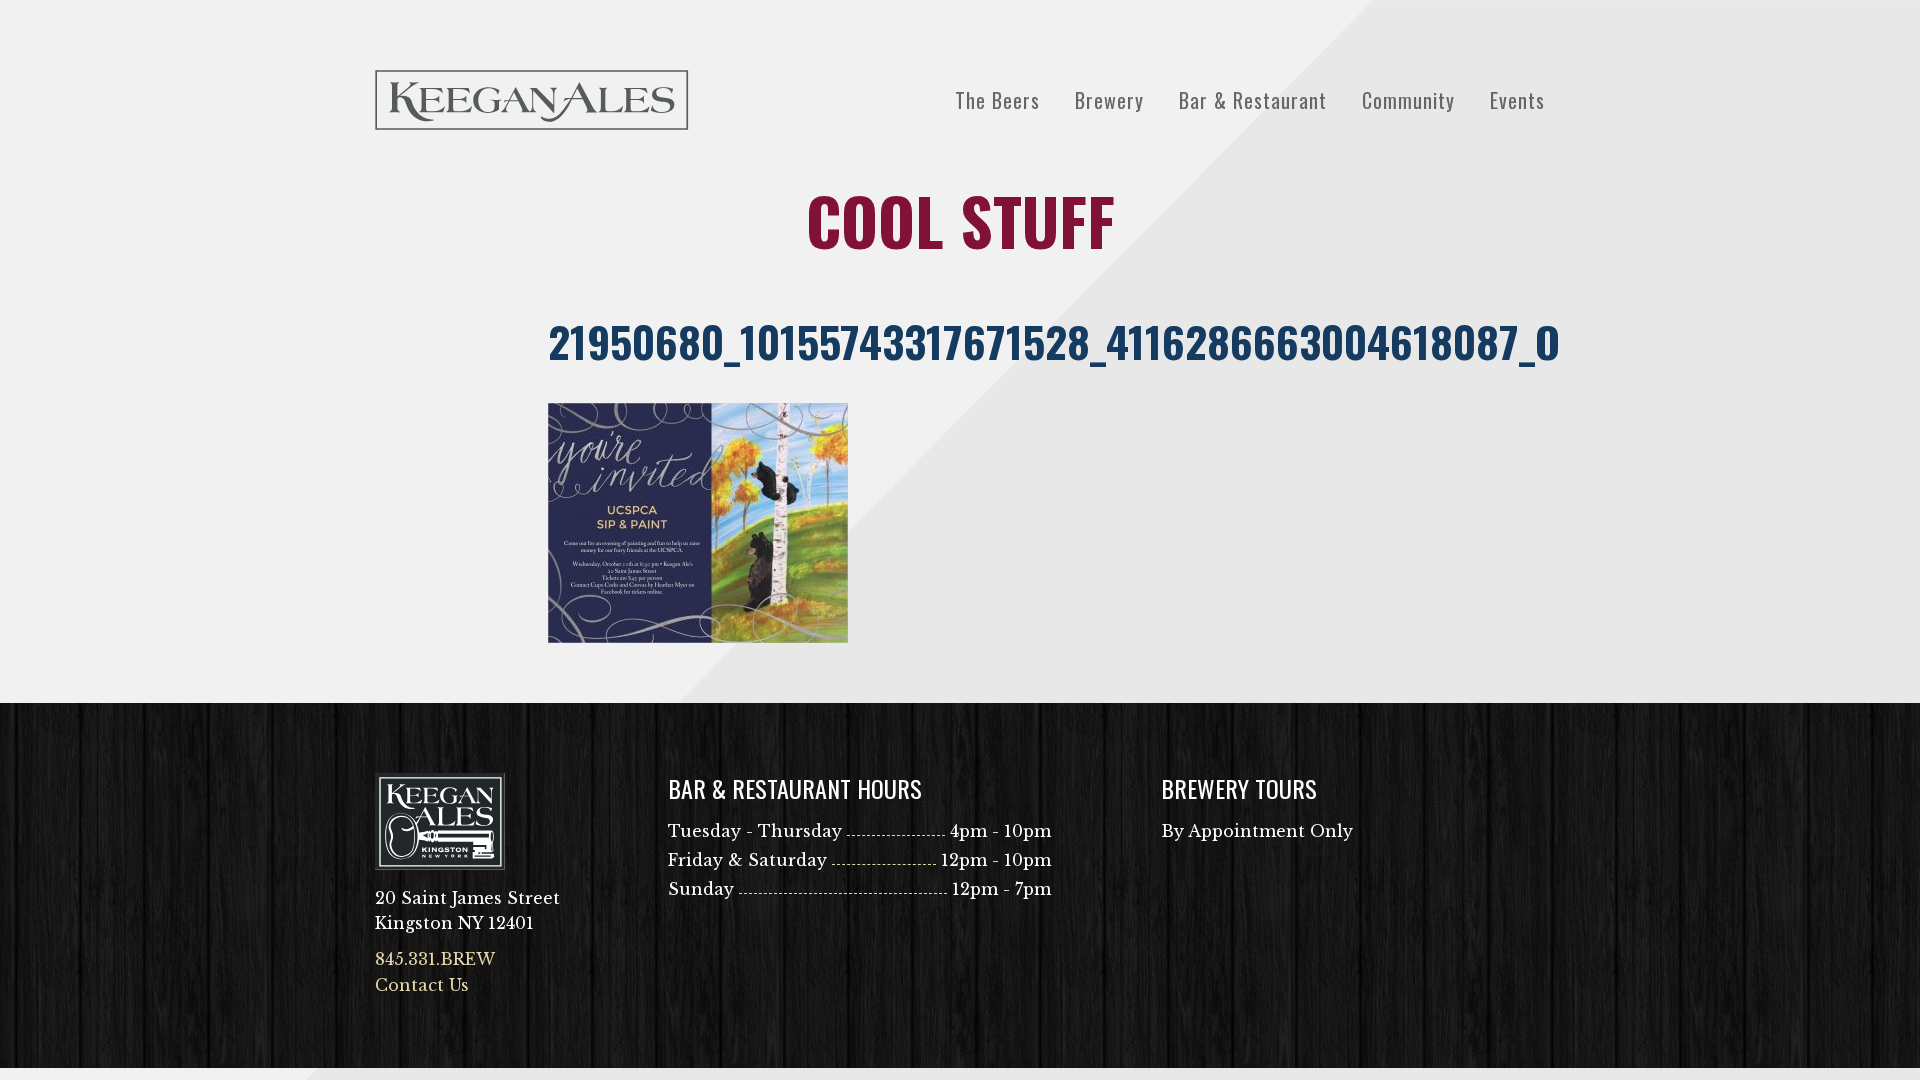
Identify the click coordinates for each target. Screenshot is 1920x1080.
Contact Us (422, 985)
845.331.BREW (435, 959)
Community (1408, 100)
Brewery (1109, 100)
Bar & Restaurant (1253, 100)
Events (1517, 100)
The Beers (997, 100)
